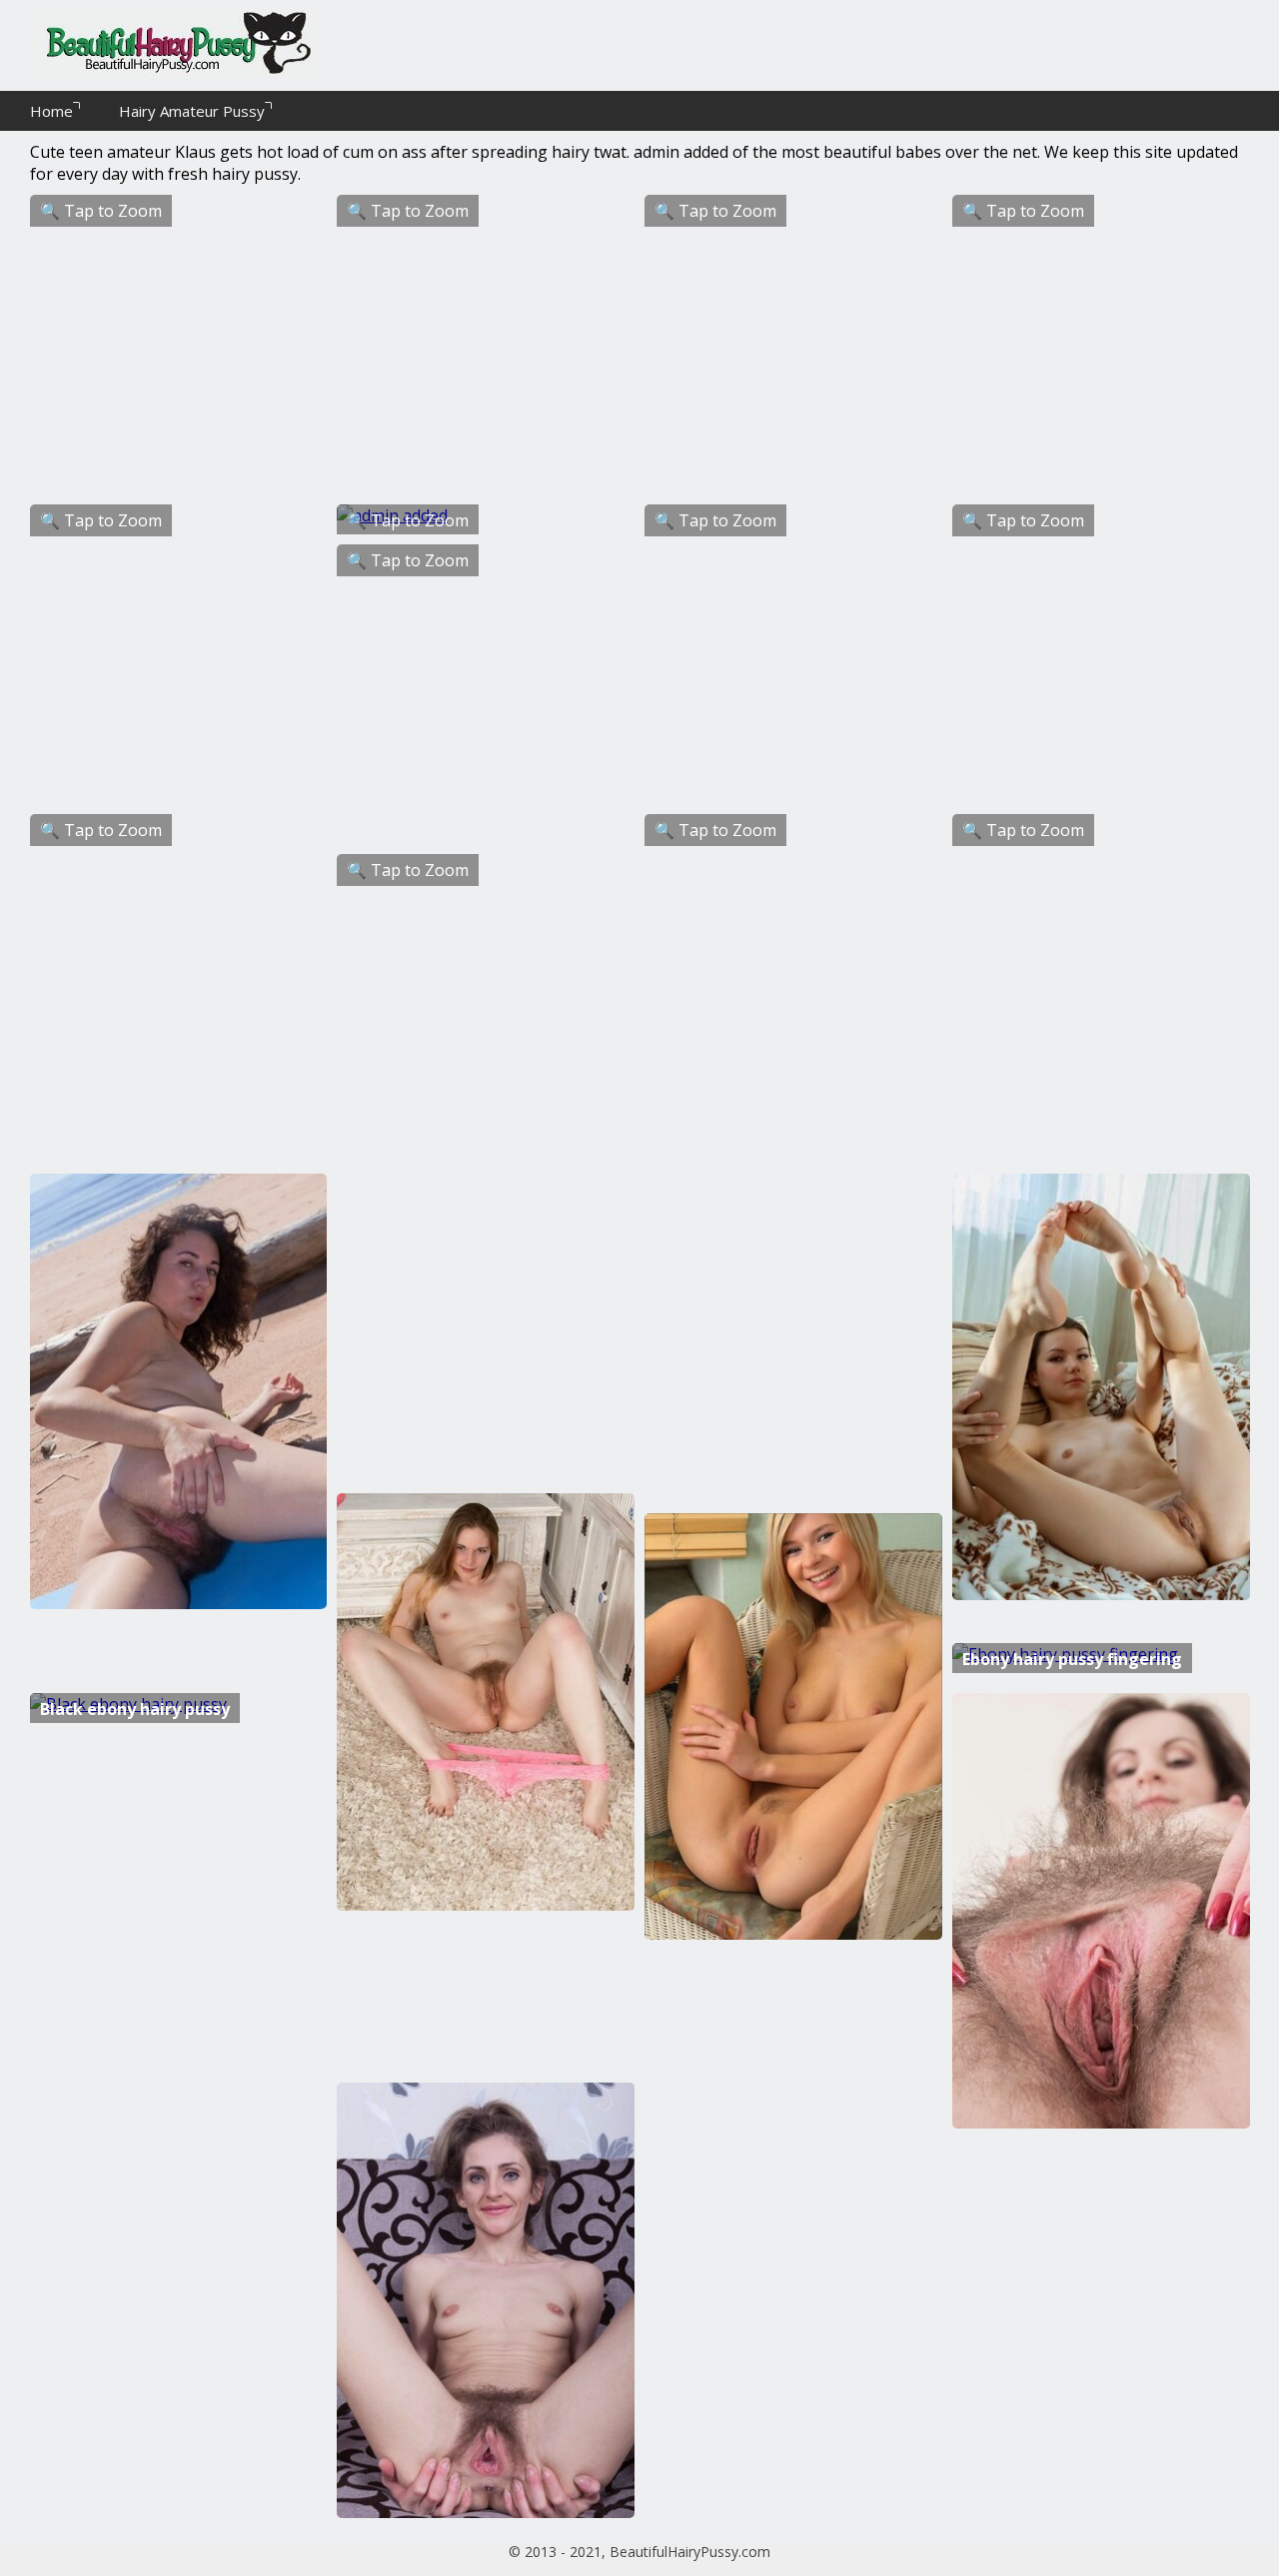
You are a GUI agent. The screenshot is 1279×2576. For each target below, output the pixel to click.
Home (51, 111)
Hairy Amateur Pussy (192, 111)
